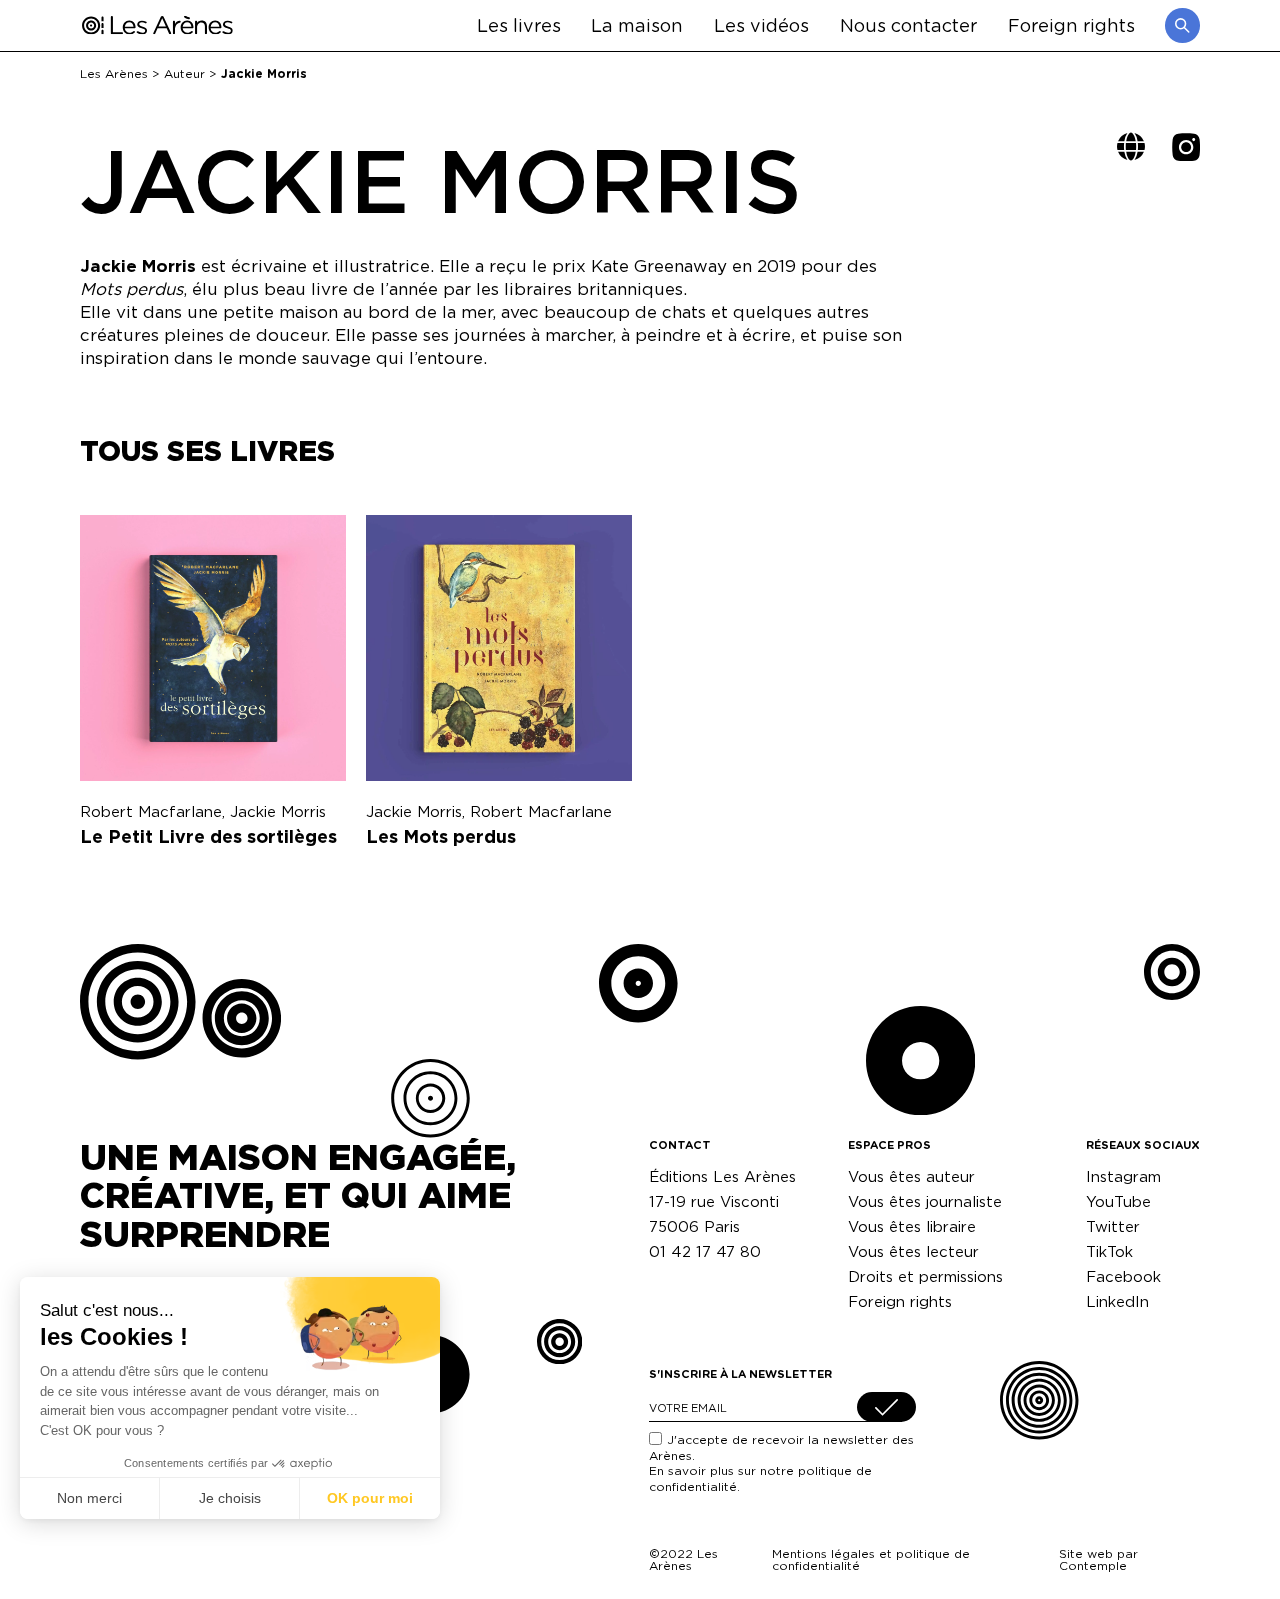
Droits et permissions (925, 1276)
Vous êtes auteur (911, 1176)
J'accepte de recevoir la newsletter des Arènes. (781, 1463)
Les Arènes (114, 73)
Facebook (1123, 1276)
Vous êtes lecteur (913, 1251)
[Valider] (886, 1407)
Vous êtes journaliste (925, 1201)
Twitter (1113, 1226)
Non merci (89, 1498)
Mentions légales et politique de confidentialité (871, 1559)
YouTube (1118, 1201)
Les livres (519, 24)
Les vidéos (761, 24)
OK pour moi (370, 1498)
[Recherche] (1182, 25)
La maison (637, 24)
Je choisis (230, 1498)
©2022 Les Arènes (683, 1559)
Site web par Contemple (1098, 1559)
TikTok (1109, 1251)
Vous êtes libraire (912, 1226)
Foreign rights (1071, 24)
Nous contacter (908, 24)
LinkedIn (1117, 1301)
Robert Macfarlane (151, 811)
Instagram (1123, 1176)
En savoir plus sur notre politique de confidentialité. (760, 1478)
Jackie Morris (278, 811)
